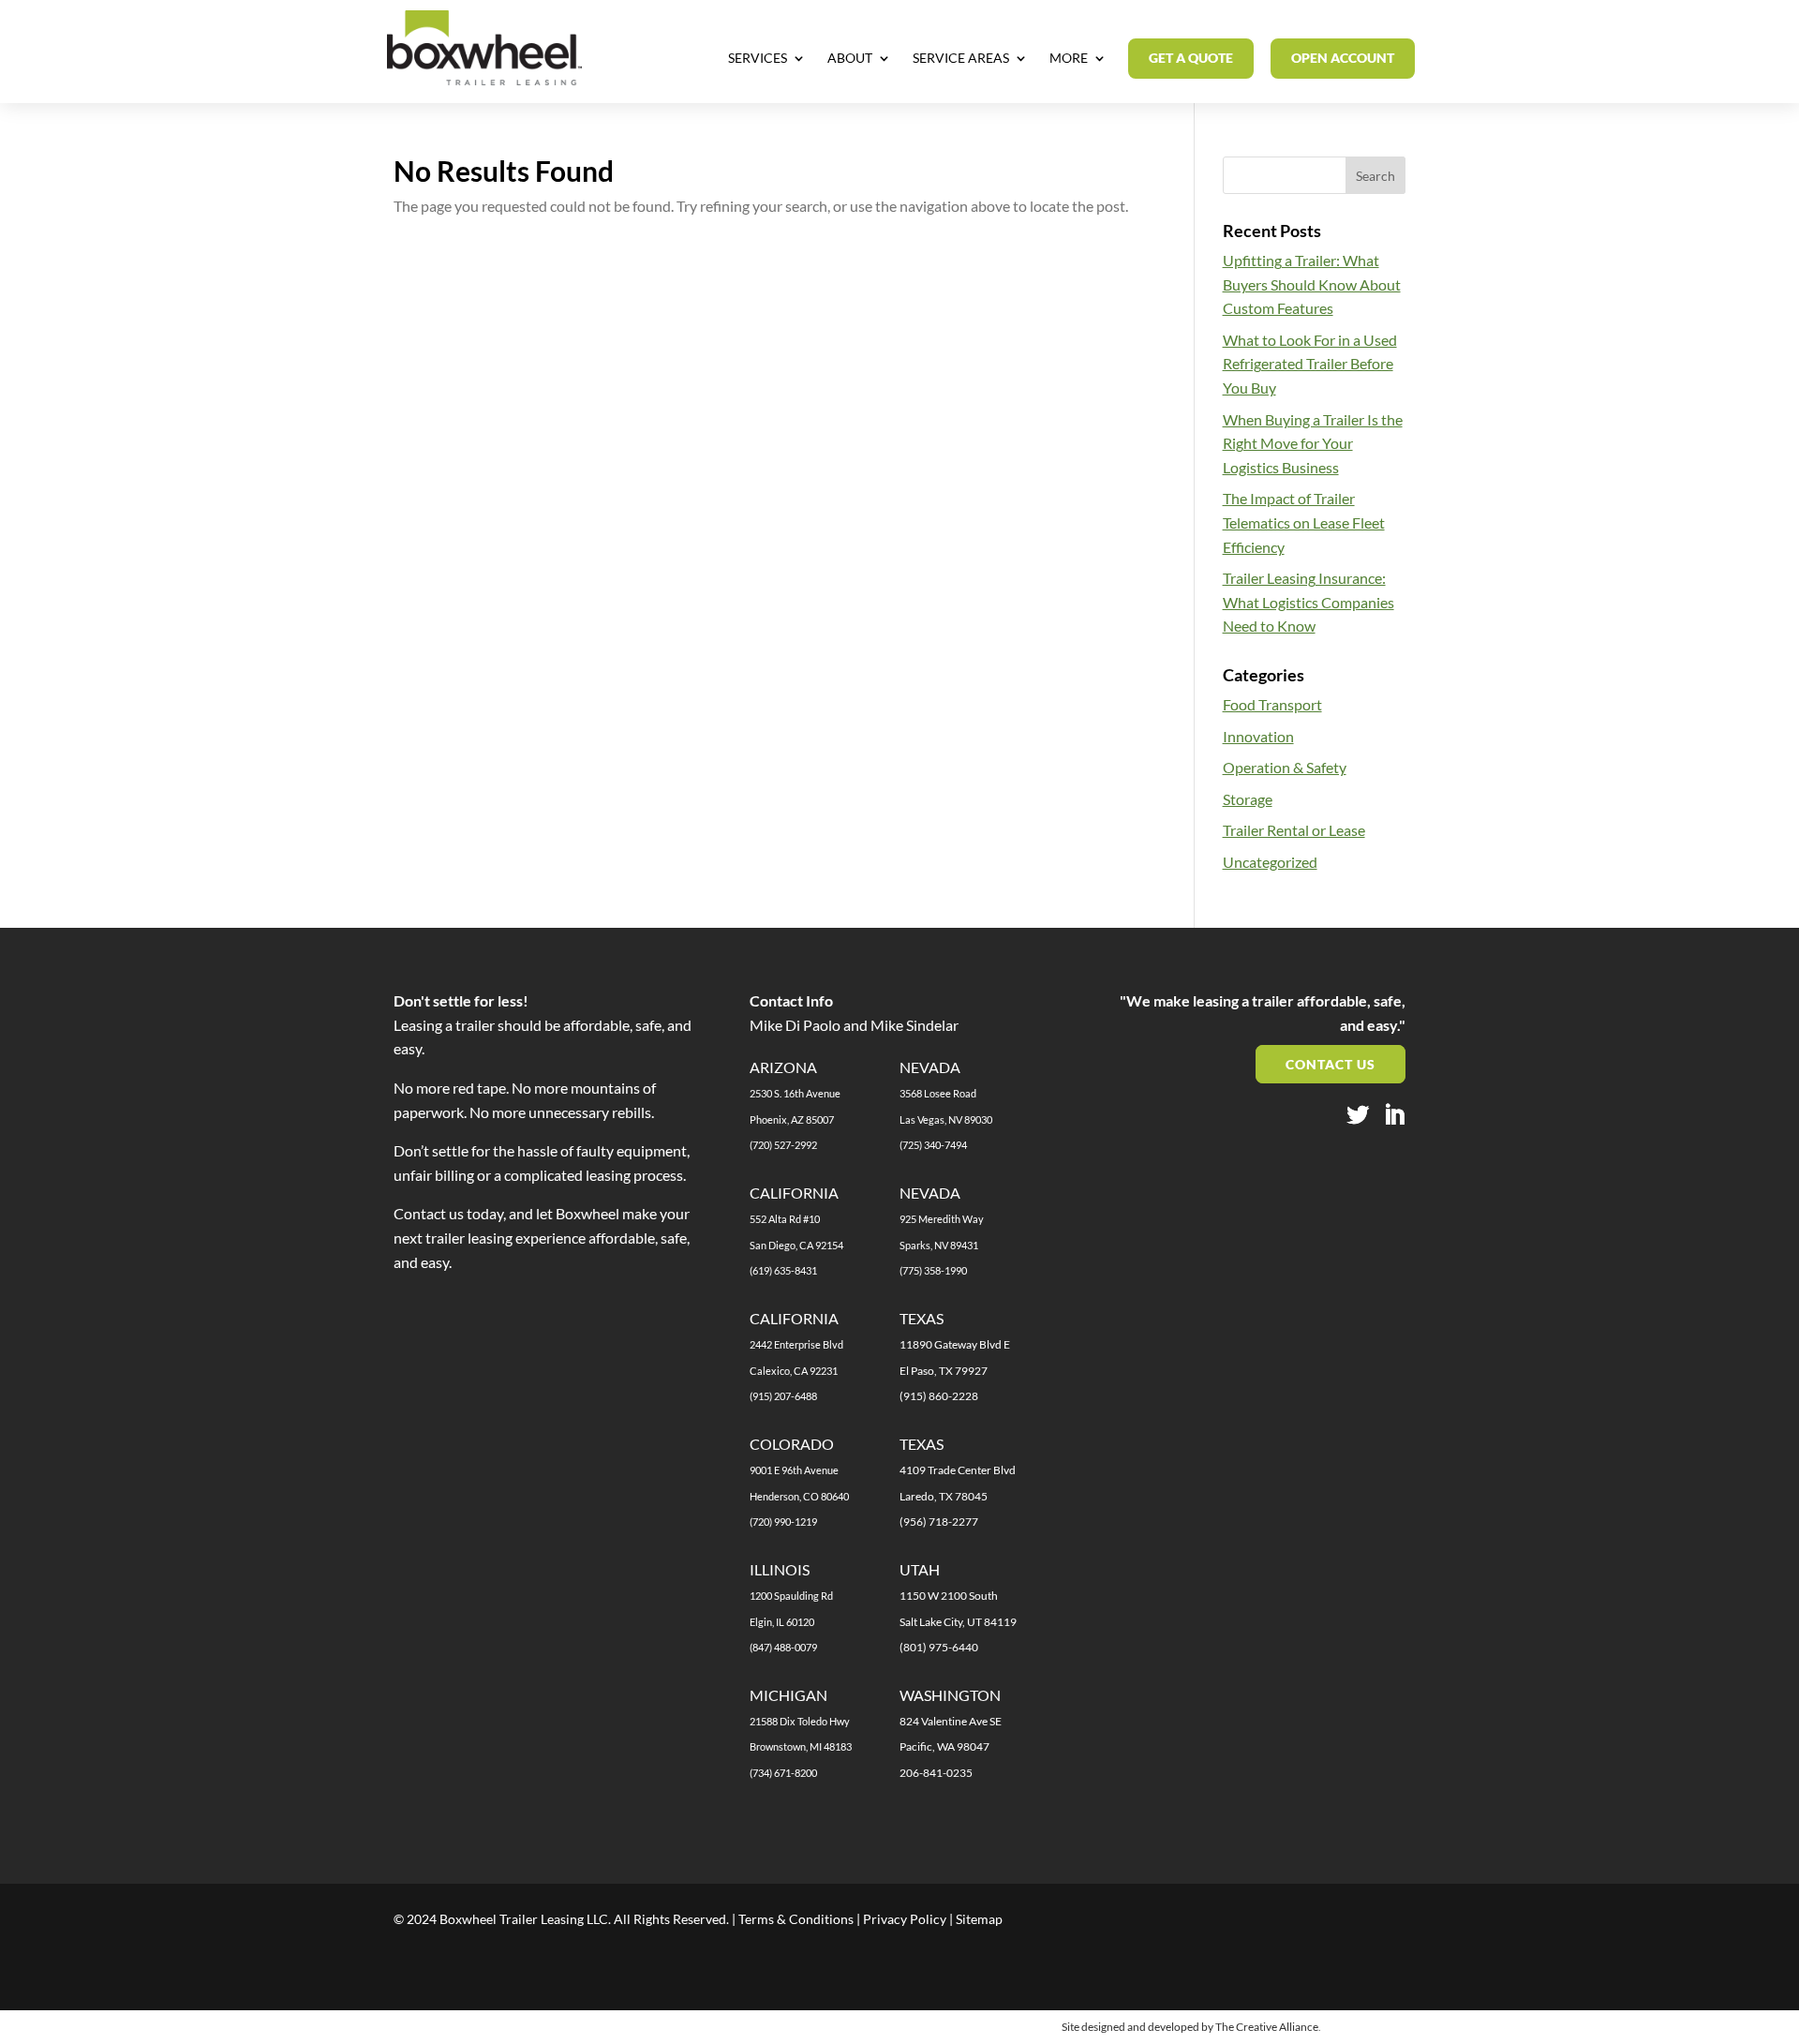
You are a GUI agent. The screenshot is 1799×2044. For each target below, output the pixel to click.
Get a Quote (1191, 58)
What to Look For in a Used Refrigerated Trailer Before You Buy (1310, 364)
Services (758, 59)
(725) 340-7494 (933, 1145)
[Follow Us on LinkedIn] (1394, 1116)
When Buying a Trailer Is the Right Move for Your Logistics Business (1313, 443)
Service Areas (961, 59)
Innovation (1258, 736)
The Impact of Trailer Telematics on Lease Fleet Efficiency (1304, 522)
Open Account (1343, 58)
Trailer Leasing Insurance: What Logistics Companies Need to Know (1308, 602)
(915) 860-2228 (939, 1396)
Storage (1248, 799)
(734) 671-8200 (783, 1773)
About (850, 59)
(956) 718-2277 (939, 1522)
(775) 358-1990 (933, 1270)
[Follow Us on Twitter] (1358, 1116)
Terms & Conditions (796, 1919)
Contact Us (1331, 1064)
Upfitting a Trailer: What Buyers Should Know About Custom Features (1312, 284)
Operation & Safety (1285, 767)
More (1069, 59)
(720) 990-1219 (783, 1522)
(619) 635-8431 (783, 1270)
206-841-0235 (936, 1773)
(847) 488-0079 (783, 1647)
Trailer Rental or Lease (1294, 830)
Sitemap (979, 1919)
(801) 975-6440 (939, 1647)
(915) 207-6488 (783, 1396)
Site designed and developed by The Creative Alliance (1190, 2027)
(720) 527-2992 (783, 1145)
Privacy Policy (905, 1919)
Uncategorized (1270, 862)
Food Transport (1272, 704)
